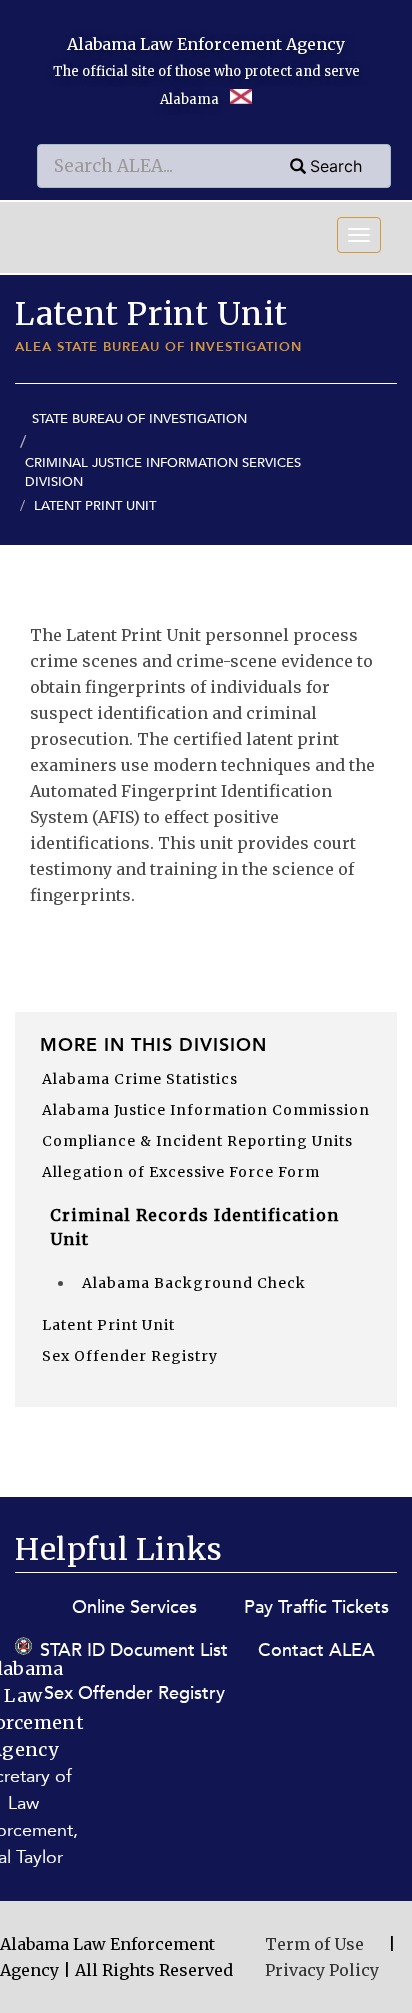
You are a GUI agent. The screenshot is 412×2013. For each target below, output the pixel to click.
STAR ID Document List (134, 1650)
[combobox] (214, 166)
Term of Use (314, 1944)
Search (336, 166)
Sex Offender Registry (130, 1356)
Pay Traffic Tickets (316, 1607)
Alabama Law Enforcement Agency (206, 44)
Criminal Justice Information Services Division (163, 473)
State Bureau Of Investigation (139, 419)
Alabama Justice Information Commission (206, 1110)
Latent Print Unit (108, 1325)
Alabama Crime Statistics (140, 1079)
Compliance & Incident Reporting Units (197, 1141)
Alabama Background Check (194, 1283)
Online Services (134, 1607)
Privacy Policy (322, 1970)
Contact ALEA (316, 1650)
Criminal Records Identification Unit (194, 1227)
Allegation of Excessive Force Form (181, 1172)
